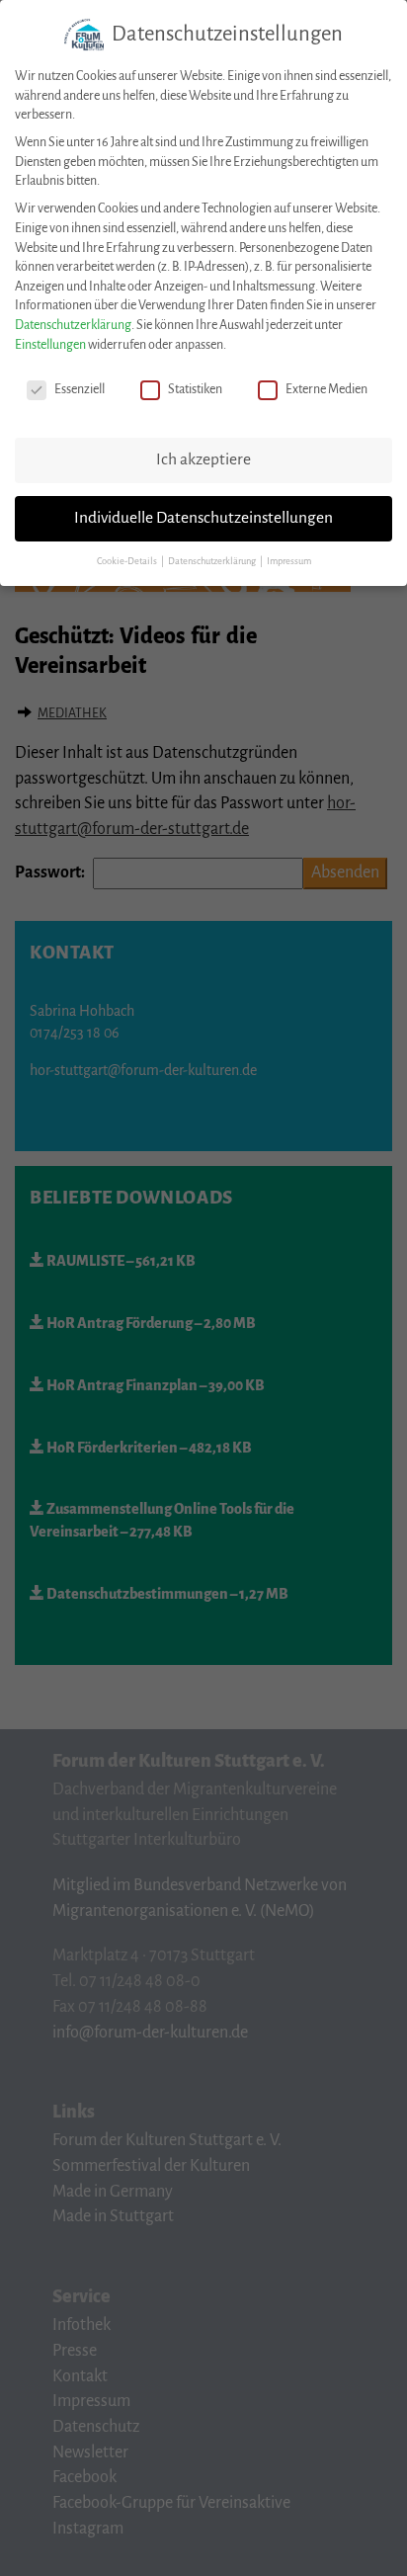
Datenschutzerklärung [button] (213, 561)
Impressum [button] (289, 561)
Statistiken (195, 389)
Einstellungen (50, 345)
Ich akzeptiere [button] (203, 459)
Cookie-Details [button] (128, 561)
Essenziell (80, 389)
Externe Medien (326, 389)
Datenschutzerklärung (73, 325)
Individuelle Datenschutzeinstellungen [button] (203, 518)
